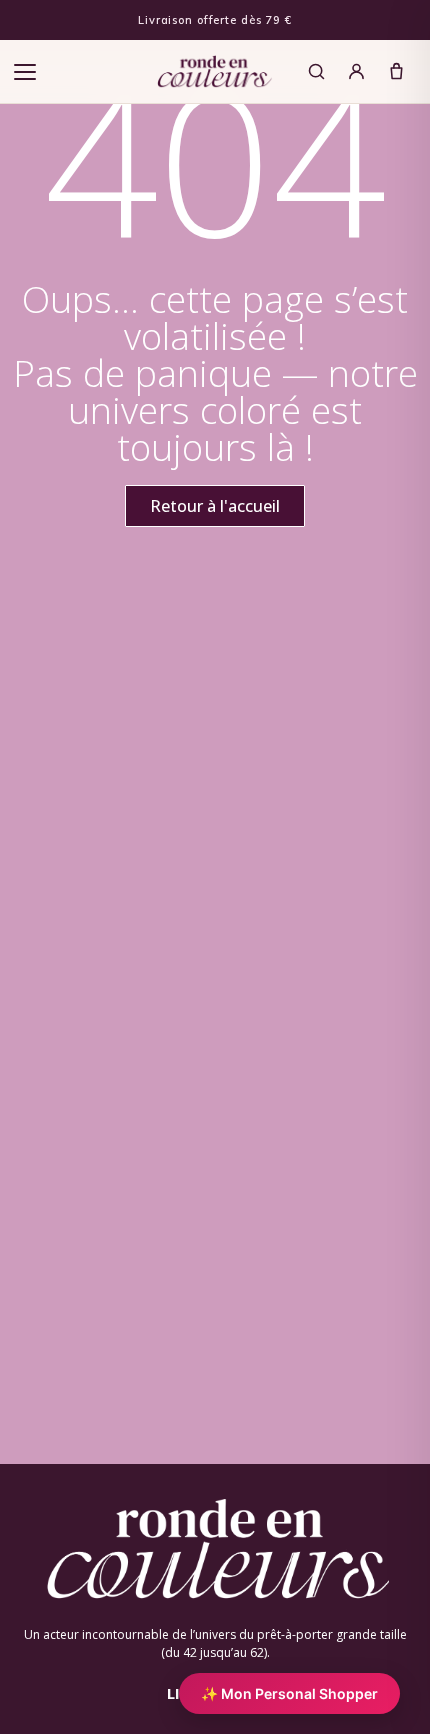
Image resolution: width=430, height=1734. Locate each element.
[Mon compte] (356, 72)
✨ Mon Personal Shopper (289, 1693)
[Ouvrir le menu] (25, 72)
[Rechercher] (316, 72)
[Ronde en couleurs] (214, 72)
